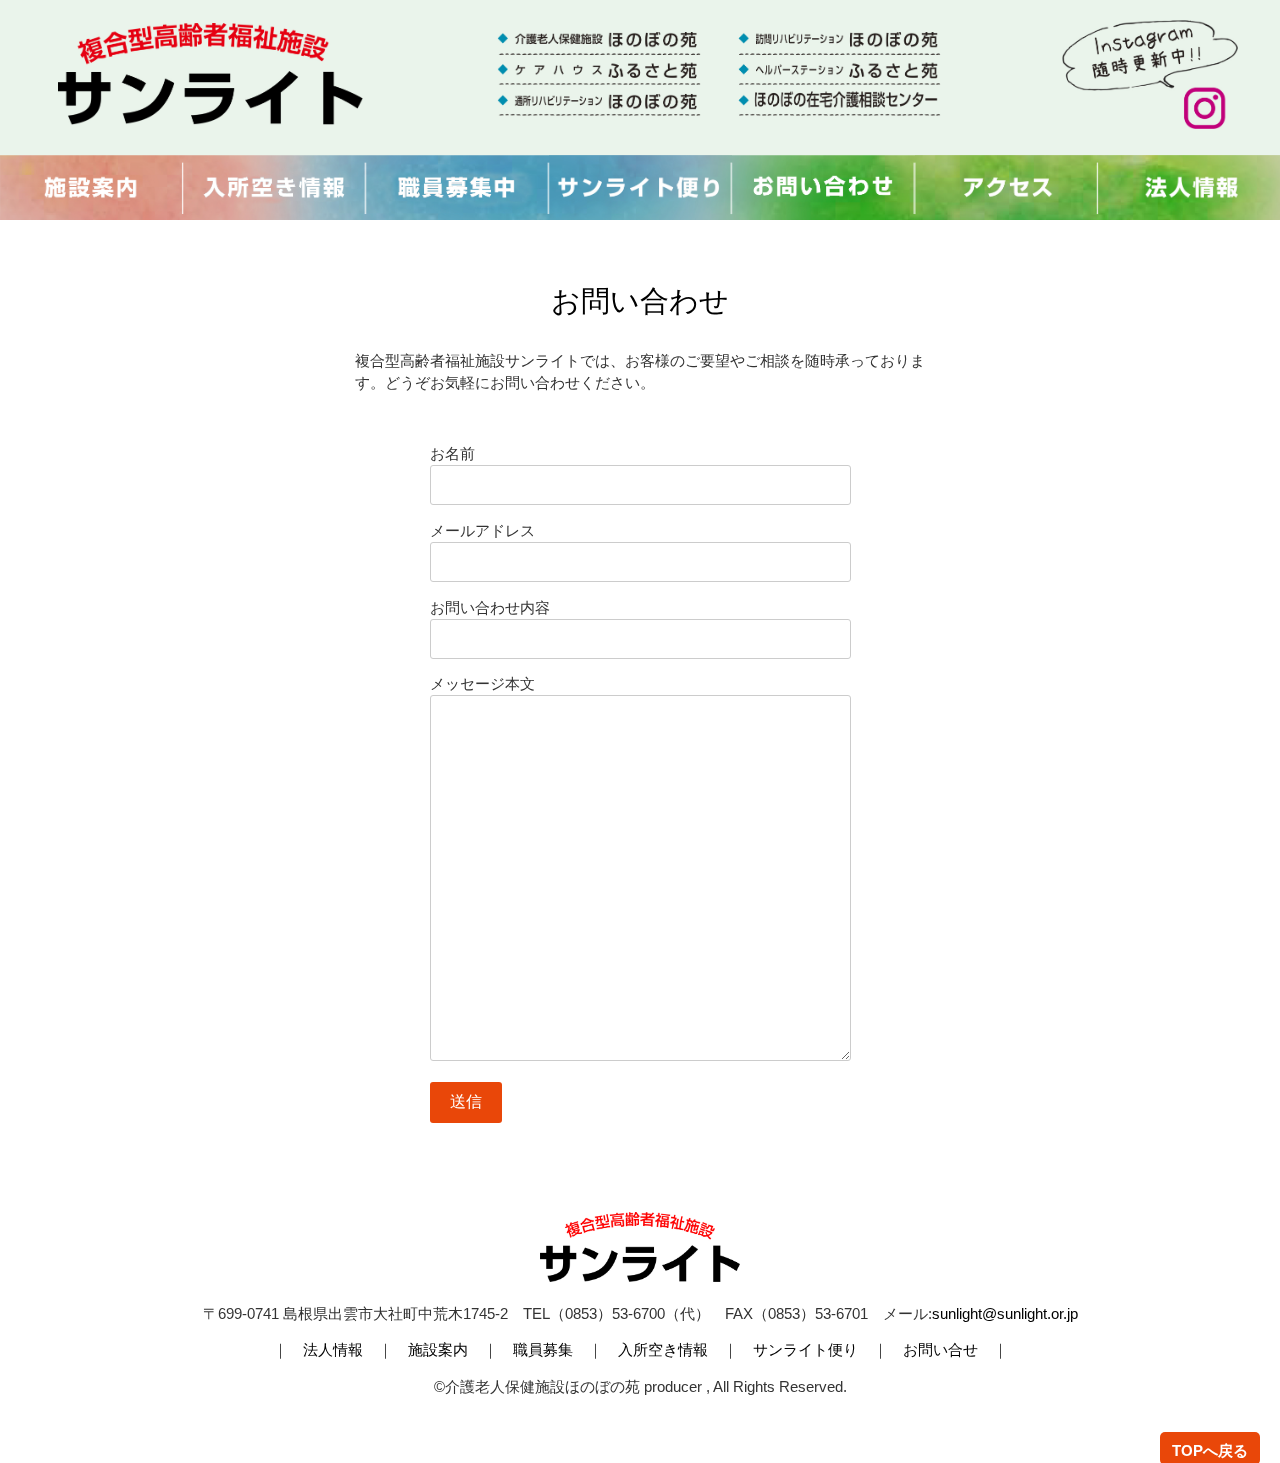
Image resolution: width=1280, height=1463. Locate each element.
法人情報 (333, 1350)
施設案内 (438, 1350)
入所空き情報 (663, 1350)
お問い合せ (940, 1350)
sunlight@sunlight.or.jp (1005, 1314)
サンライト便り (805, 1350)
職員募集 (543, 1350)
